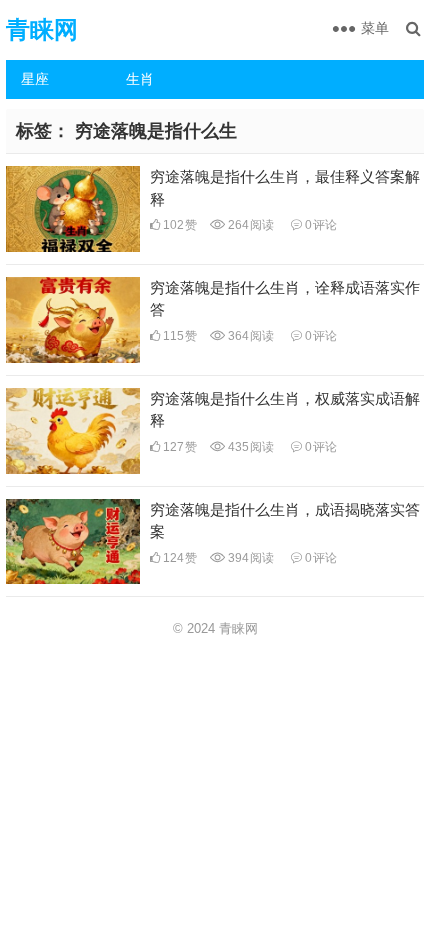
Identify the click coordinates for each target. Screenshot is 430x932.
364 (249, 336)
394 (249, 558)
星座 (35, 79)
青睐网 (42, 29)
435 (249, 447)
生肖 (140, 79)
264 (249, 225)
